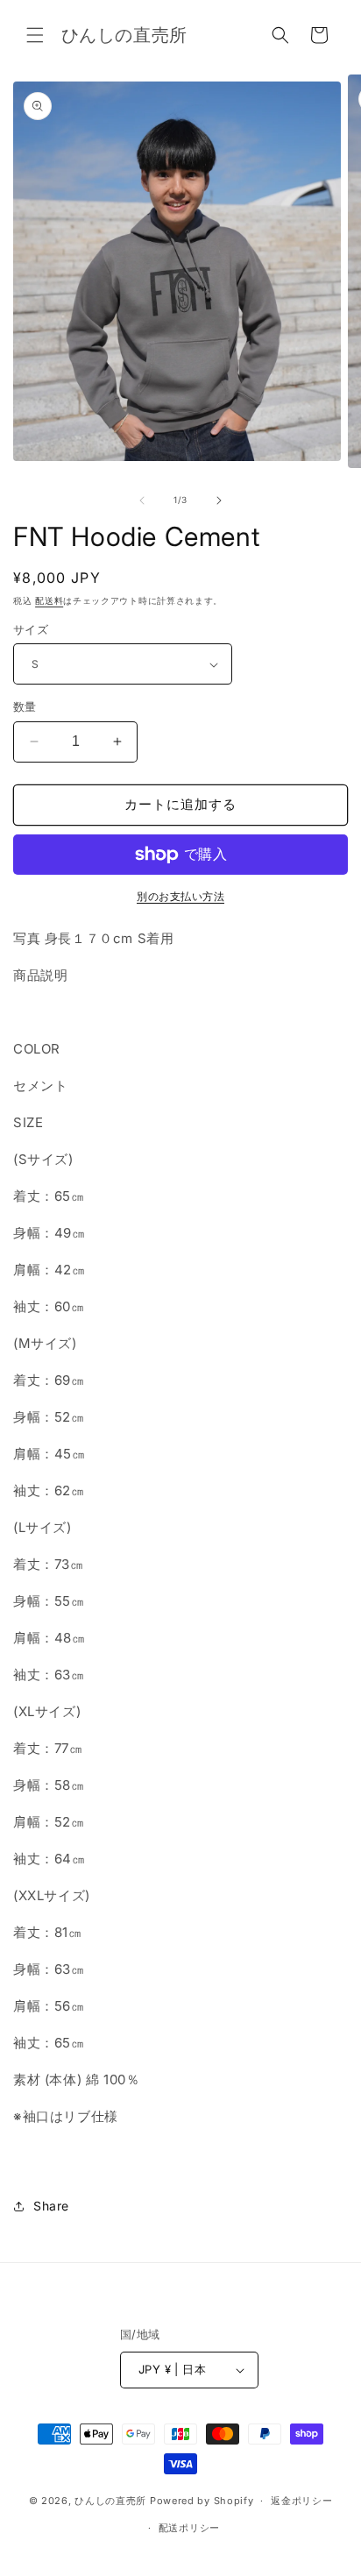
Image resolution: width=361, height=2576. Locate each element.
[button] (35, 35)
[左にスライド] (142, 500)
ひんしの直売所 (110, 2501)
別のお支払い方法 (180, 896)
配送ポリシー (189, 2528)
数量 (25, 706)
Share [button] (51, 2206)
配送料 (49, 600)
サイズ (31, 629)
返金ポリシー (301, 2501)
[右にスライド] (219, 500)
